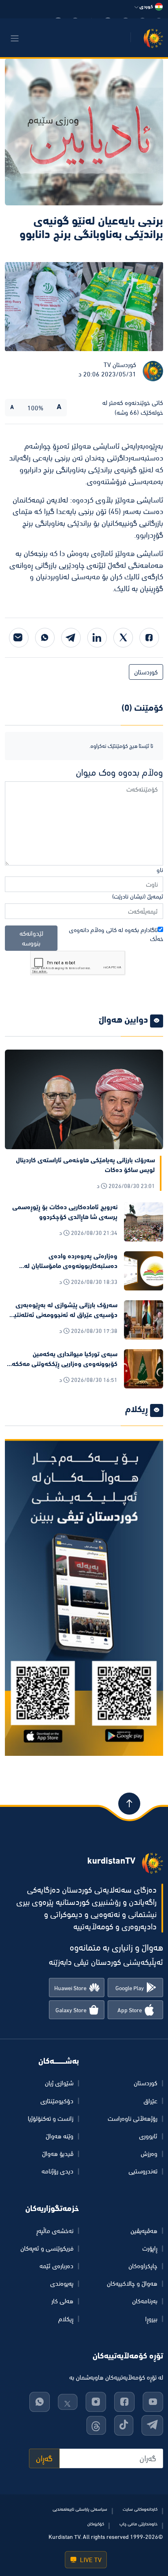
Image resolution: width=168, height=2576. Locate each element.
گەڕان (44, 2458)
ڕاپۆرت (150, 2248)
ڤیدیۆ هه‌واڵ (58, 2153)
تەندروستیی (143, 2171)
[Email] (19, 638)
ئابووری (148, 2136)
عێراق (150, 2101)
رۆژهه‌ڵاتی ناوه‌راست (133, 2118)
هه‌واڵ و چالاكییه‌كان (132, 2283)
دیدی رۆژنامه (57, 2171)
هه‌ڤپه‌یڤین (144, 2231)
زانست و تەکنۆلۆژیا (51, 2118)
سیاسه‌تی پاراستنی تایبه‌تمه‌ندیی (80, 2509)
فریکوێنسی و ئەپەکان (47, 2248)
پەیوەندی (62, 2283)
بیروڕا (151, 2319)
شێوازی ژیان (59, 2083)
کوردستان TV (120, 365)
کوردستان (146, 672)
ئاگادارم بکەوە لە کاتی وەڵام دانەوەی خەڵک (116, 934)
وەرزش (149, 2153)
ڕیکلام (66, 2319)
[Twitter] (123, 638)
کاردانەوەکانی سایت (140, 2509)
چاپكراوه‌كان (143, 2266)
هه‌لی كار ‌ (62, 2301)
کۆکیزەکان (96, 2524)
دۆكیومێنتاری (57, 2101)
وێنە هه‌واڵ (60, 2136)
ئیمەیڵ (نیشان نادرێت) (138, 896)
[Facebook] (149, 638)
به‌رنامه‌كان (145, 2301)
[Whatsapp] (45, 638)
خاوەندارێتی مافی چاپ (138, 2524)
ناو (160, 870)
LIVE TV (90, 2560)
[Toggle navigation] (15, 38)
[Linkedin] (97, 638)
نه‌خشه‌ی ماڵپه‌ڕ (55, 2231)
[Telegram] (71, 638)
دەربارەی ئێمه (56, 2266)
